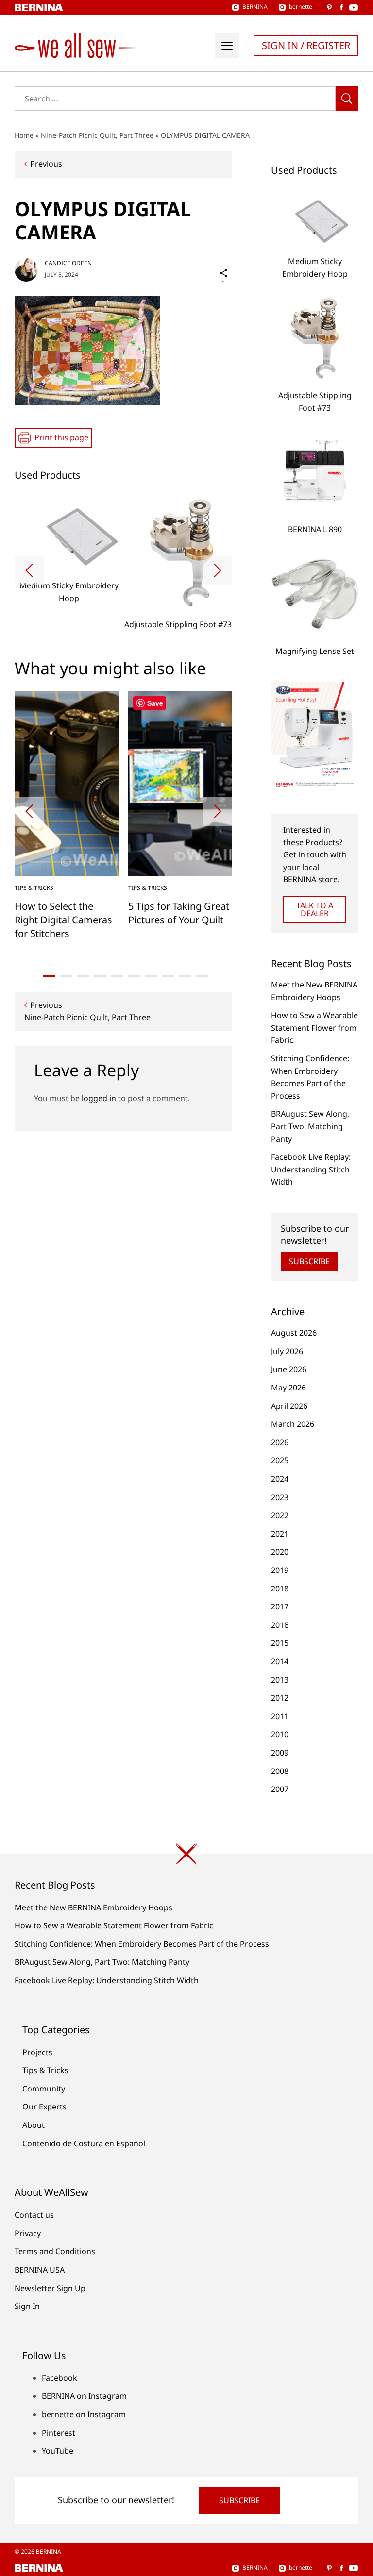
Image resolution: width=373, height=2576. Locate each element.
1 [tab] (49, 976)
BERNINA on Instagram (84, 2396)
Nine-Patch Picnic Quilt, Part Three (97, 135)
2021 (280, 1534)
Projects (37, 2052)
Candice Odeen (68, 263)
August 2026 (294, 1333)
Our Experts (44, 2107)
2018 (280, 1589)
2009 (280, 1753)
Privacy (28, 2233)
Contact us (34, 2215)
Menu (227, 46)
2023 (280, 1497)
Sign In (27, 2306)
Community (44, 2089)
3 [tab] (83, 976)
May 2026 (288, 1388)
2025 (280, 1460)
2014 (280, 1661)
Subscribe (309, 1261)
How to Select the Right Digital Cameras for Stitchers (63, 920)
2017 (280, 1606)
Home (24, 135)
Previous (46, 164)
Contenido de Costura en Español (84, 2143)
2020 (280, 1552)
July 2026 (287, 1351)
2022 (280, 1515)
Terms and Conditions (55, 2251)
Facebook (59, 2378)
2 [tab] (66, 976)
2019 (280, 1570)
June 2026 (289, 1369)
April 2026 (289, 1406)
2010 (280, 1734)
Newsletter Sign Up (50, 2288)
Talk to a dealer (315, 909)
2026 (280, 1442)
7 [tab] (151, 976)
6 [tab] (134, 976)
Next (218, 570)
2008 (280, 1771)
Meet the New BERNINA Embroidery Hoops (93, 1907)
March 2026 (293, 1424)
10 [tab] (202, 976)
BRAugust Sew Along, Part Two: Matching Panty (310, 1126)
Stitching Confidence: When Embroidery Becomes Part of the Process (142, 1944)
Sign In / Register (306, 45)
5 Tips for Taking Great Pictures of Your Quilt (179, 913)
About (34, 2125)
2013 (280, 1680)
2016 (280, 1625)
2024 (280, 1479)
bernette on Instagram (84, 2414)
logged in (99, 1098)
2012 (280, 1698)
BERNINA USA (40, 2270)
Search (347, 99)
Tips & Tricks (34, 888)
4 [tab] (100, 976)
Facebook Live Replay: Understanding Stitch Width (311, 1169)
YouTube (58, 2451)
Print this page (61, 437)
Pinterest (59, 2433)
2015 (280, 1643)
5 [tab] (117, 976)
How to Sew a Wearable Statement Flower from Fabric (314, 1028)
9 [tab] (185, 976)
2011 (280, 1716)
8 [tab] (168, 976)
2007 (280, 1789)
